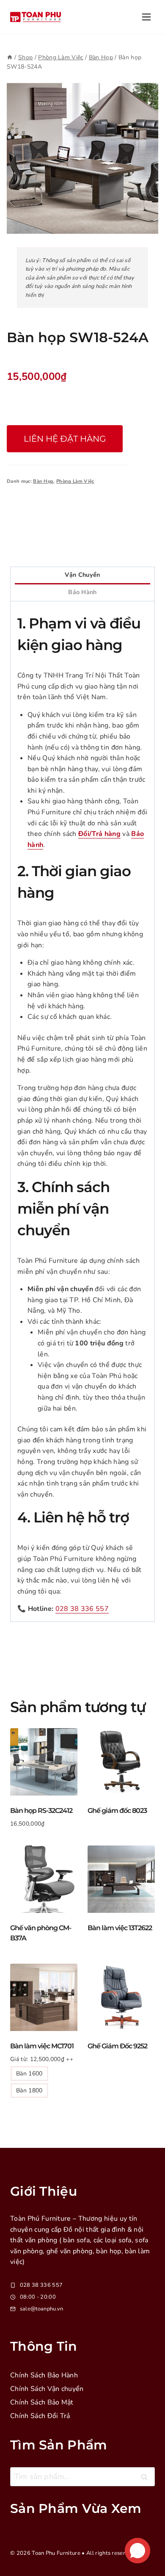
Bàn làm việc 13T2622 (120, 1928)
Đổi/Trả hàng (99, 834)
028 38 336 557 (82, 1609)
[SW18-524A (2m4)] (82, 158)
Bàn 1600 (29, 2074)
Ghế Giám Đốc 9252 (117, 2046)
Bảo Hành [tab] (82, 592)
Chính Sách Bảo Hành (44, 2375)
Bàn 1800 (29, 2090)
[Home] (10, 57)
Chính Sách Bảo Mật (42, 2402)
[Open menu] (146, 17)
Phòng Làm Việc (75, 481)
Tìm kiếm (147, 2479)
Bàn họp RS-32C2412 (41, 1811)
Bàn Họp (43, 481)
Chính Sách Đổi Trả (40, 2416)
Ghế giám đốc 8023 (117, 1811)
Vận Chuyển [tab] (82, 575)
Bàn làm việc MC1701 (42, 2046)
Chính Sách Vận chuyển (47, 2389)
